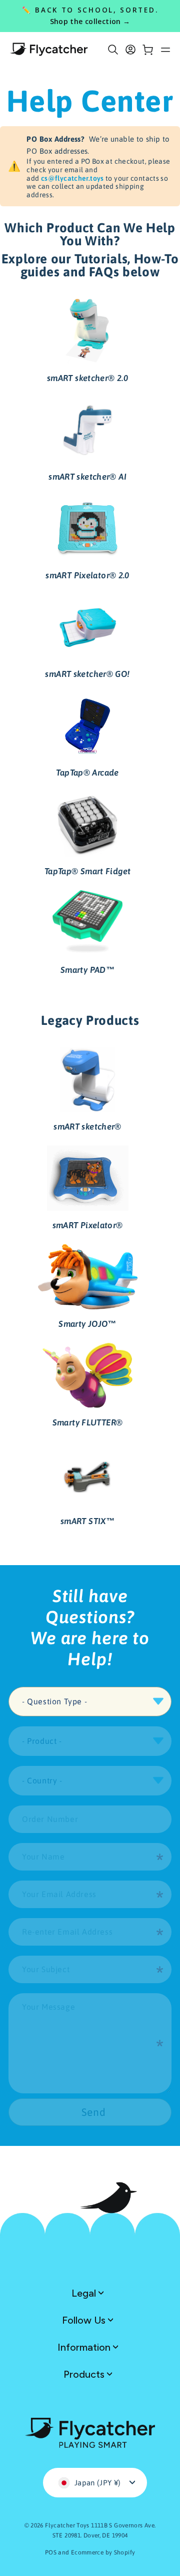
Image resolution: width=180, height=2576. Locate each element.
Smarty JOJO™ (87, 1324)
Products (85, 2374)
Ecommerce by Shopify (103, 2552)
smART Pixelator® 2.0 (87, 575)
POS (51, 2552)
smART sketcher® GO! (87, 674)
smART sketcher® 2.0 (87, 378)
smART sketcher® (87, 1127)
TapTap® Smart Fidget (88, 871)
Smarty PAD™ (87, 970)
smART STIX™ (87, 1521)
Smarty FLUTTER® (88, 1422)
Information (85, 2347)
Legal (85, 2293)
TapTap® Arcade (87, 773)
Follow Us (85, 2320)
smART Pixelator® (88, 1225)
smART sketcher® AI (87, 477)
